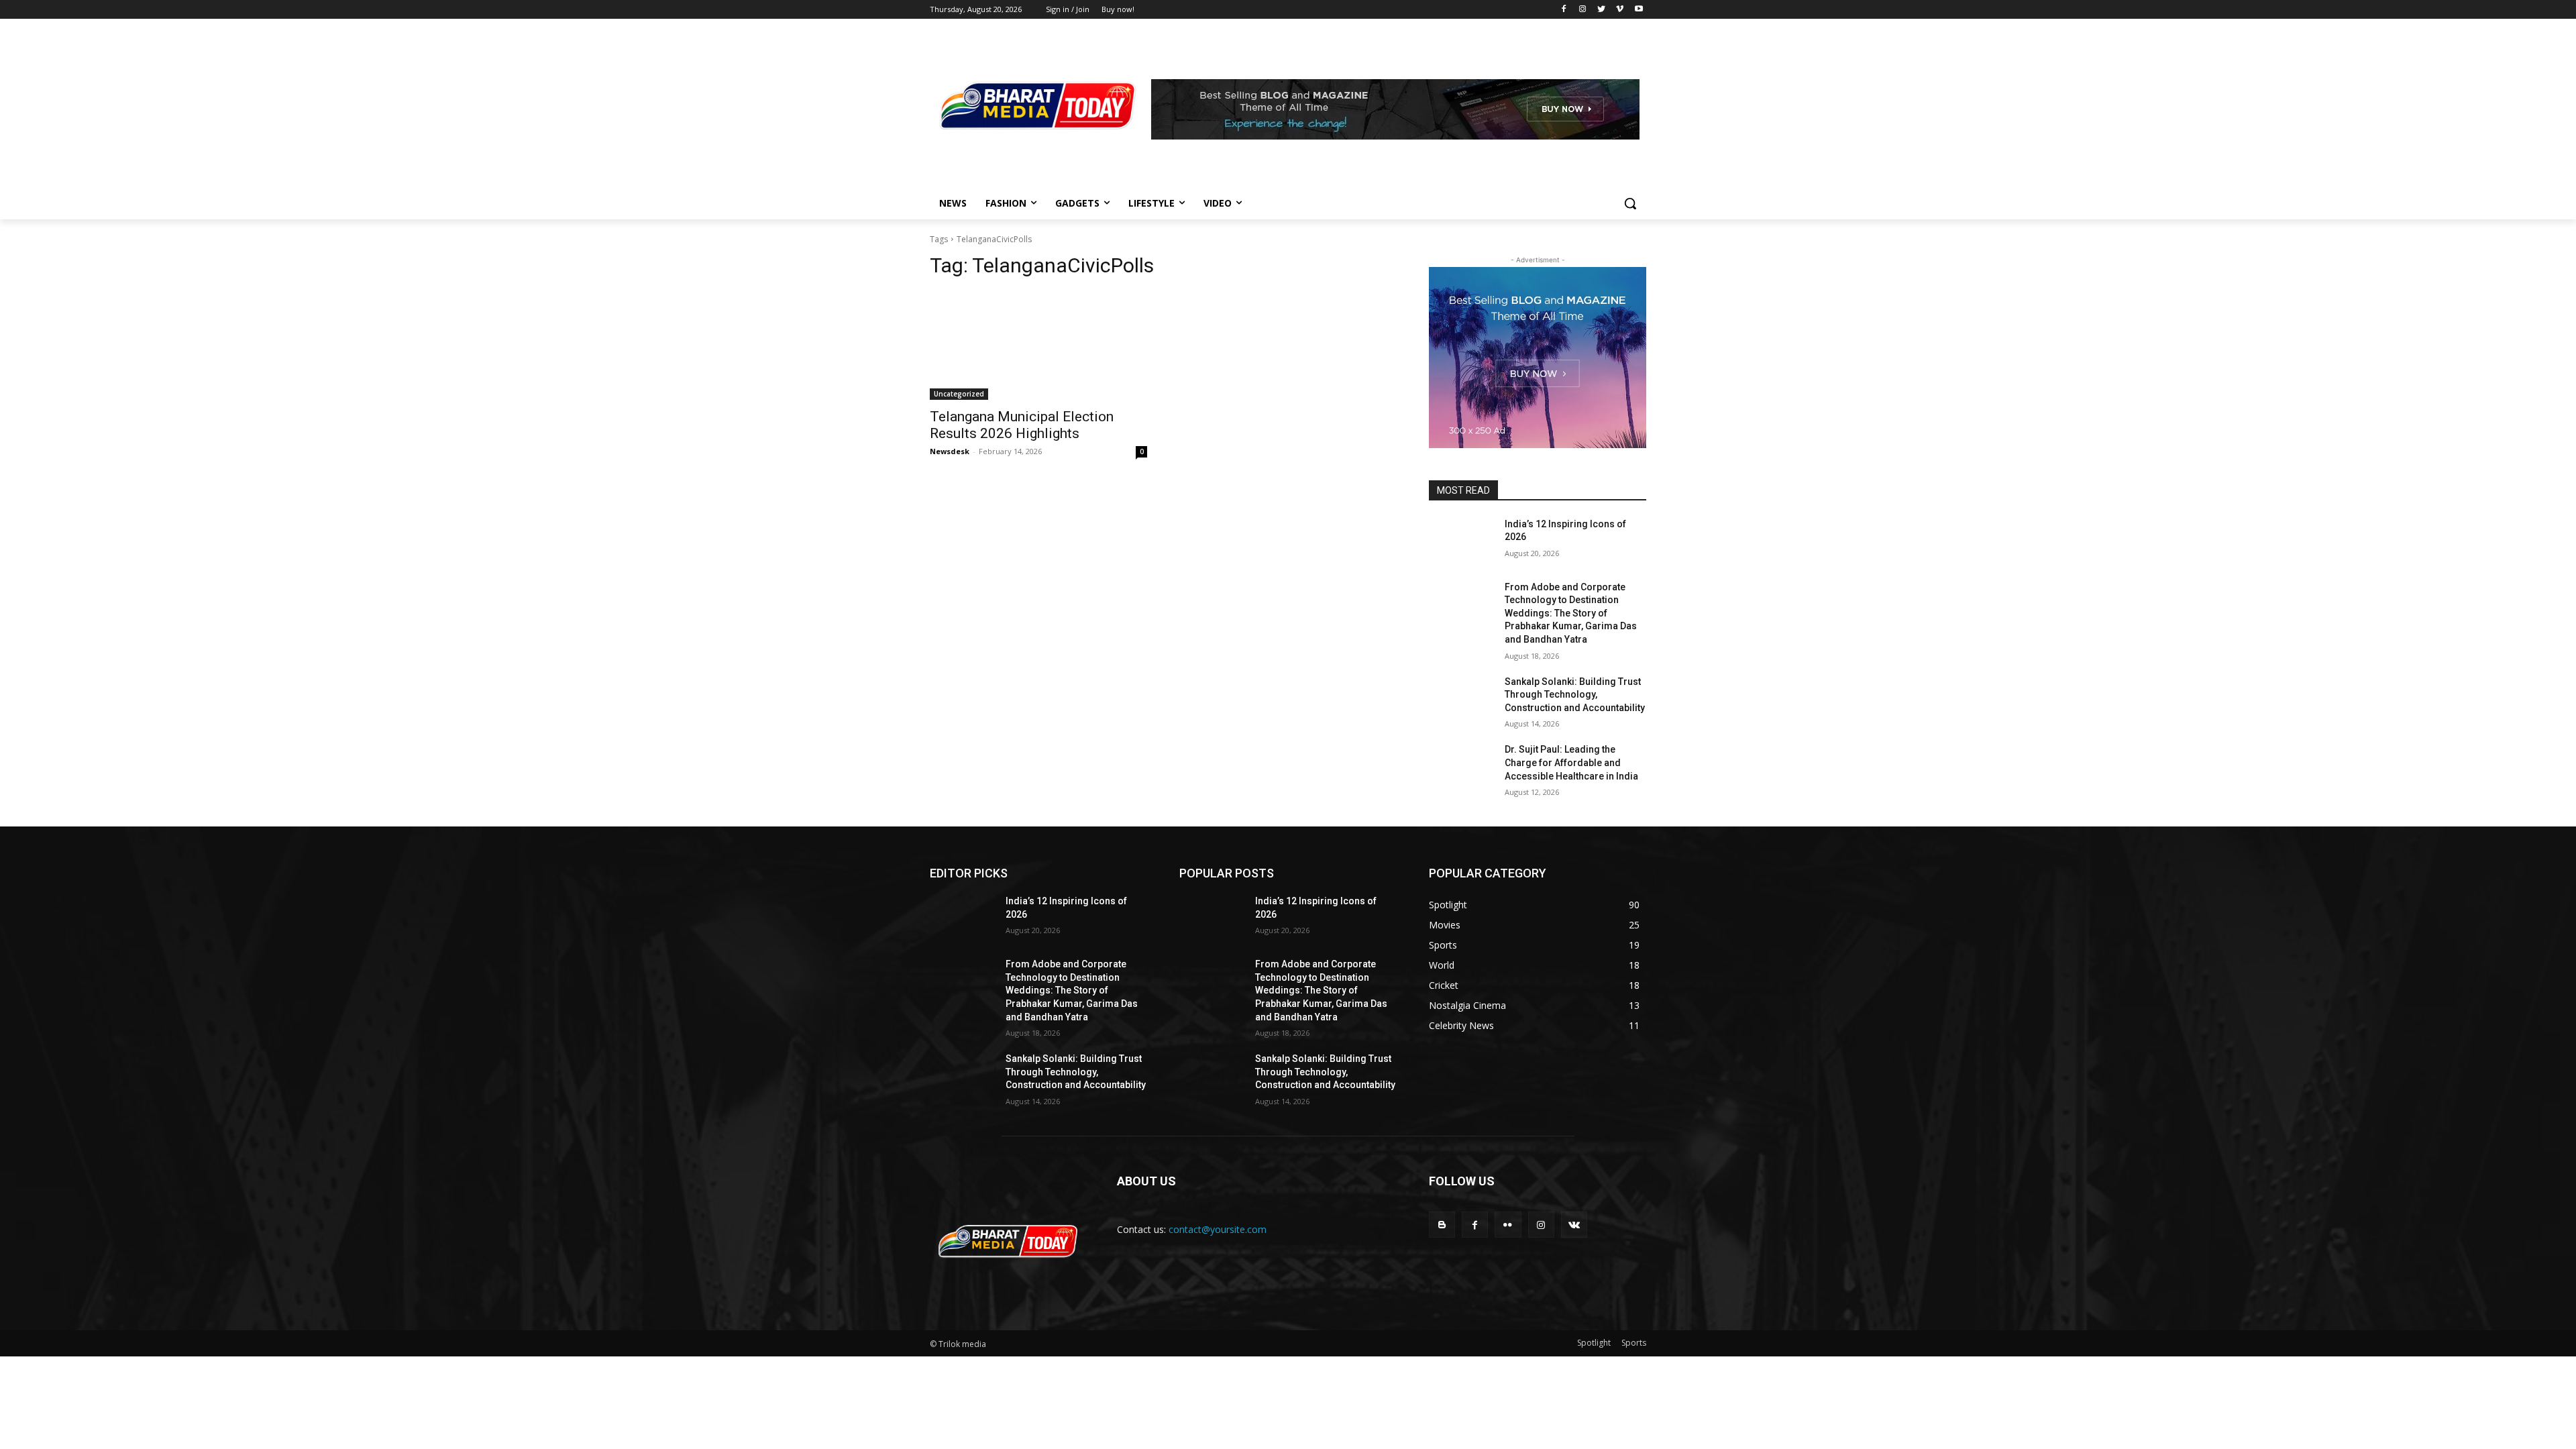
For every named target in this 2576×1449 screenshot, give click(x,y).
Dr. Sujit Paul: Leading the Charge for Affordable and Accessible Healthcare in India (1571, 762)
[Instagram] (1583, 10)
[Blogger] (1442, 1225)
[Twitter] (1602, 10)
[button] (1630, 203)
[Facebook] (1564, 10)
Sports (1634, 1343)
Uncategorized (959, 394)
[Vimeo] (1620, 10)
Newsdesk (950, 451)
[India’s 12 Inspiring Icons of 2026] (1461, 541)
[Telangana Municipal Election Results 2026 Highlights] (1038, 345)
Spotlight (1594, 1343)
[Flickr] (1508, 1225)
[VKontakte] (1574, 1225)
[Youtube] (1639, 10)
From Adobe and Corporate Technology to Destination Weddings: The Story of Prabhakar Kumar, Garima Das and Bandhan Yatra (1571, 613)
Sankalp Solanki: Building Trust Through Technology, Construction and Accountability (1575, 695)
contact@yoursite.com (1218, 1229)
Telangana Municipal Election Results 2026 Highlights (1022, 425)
